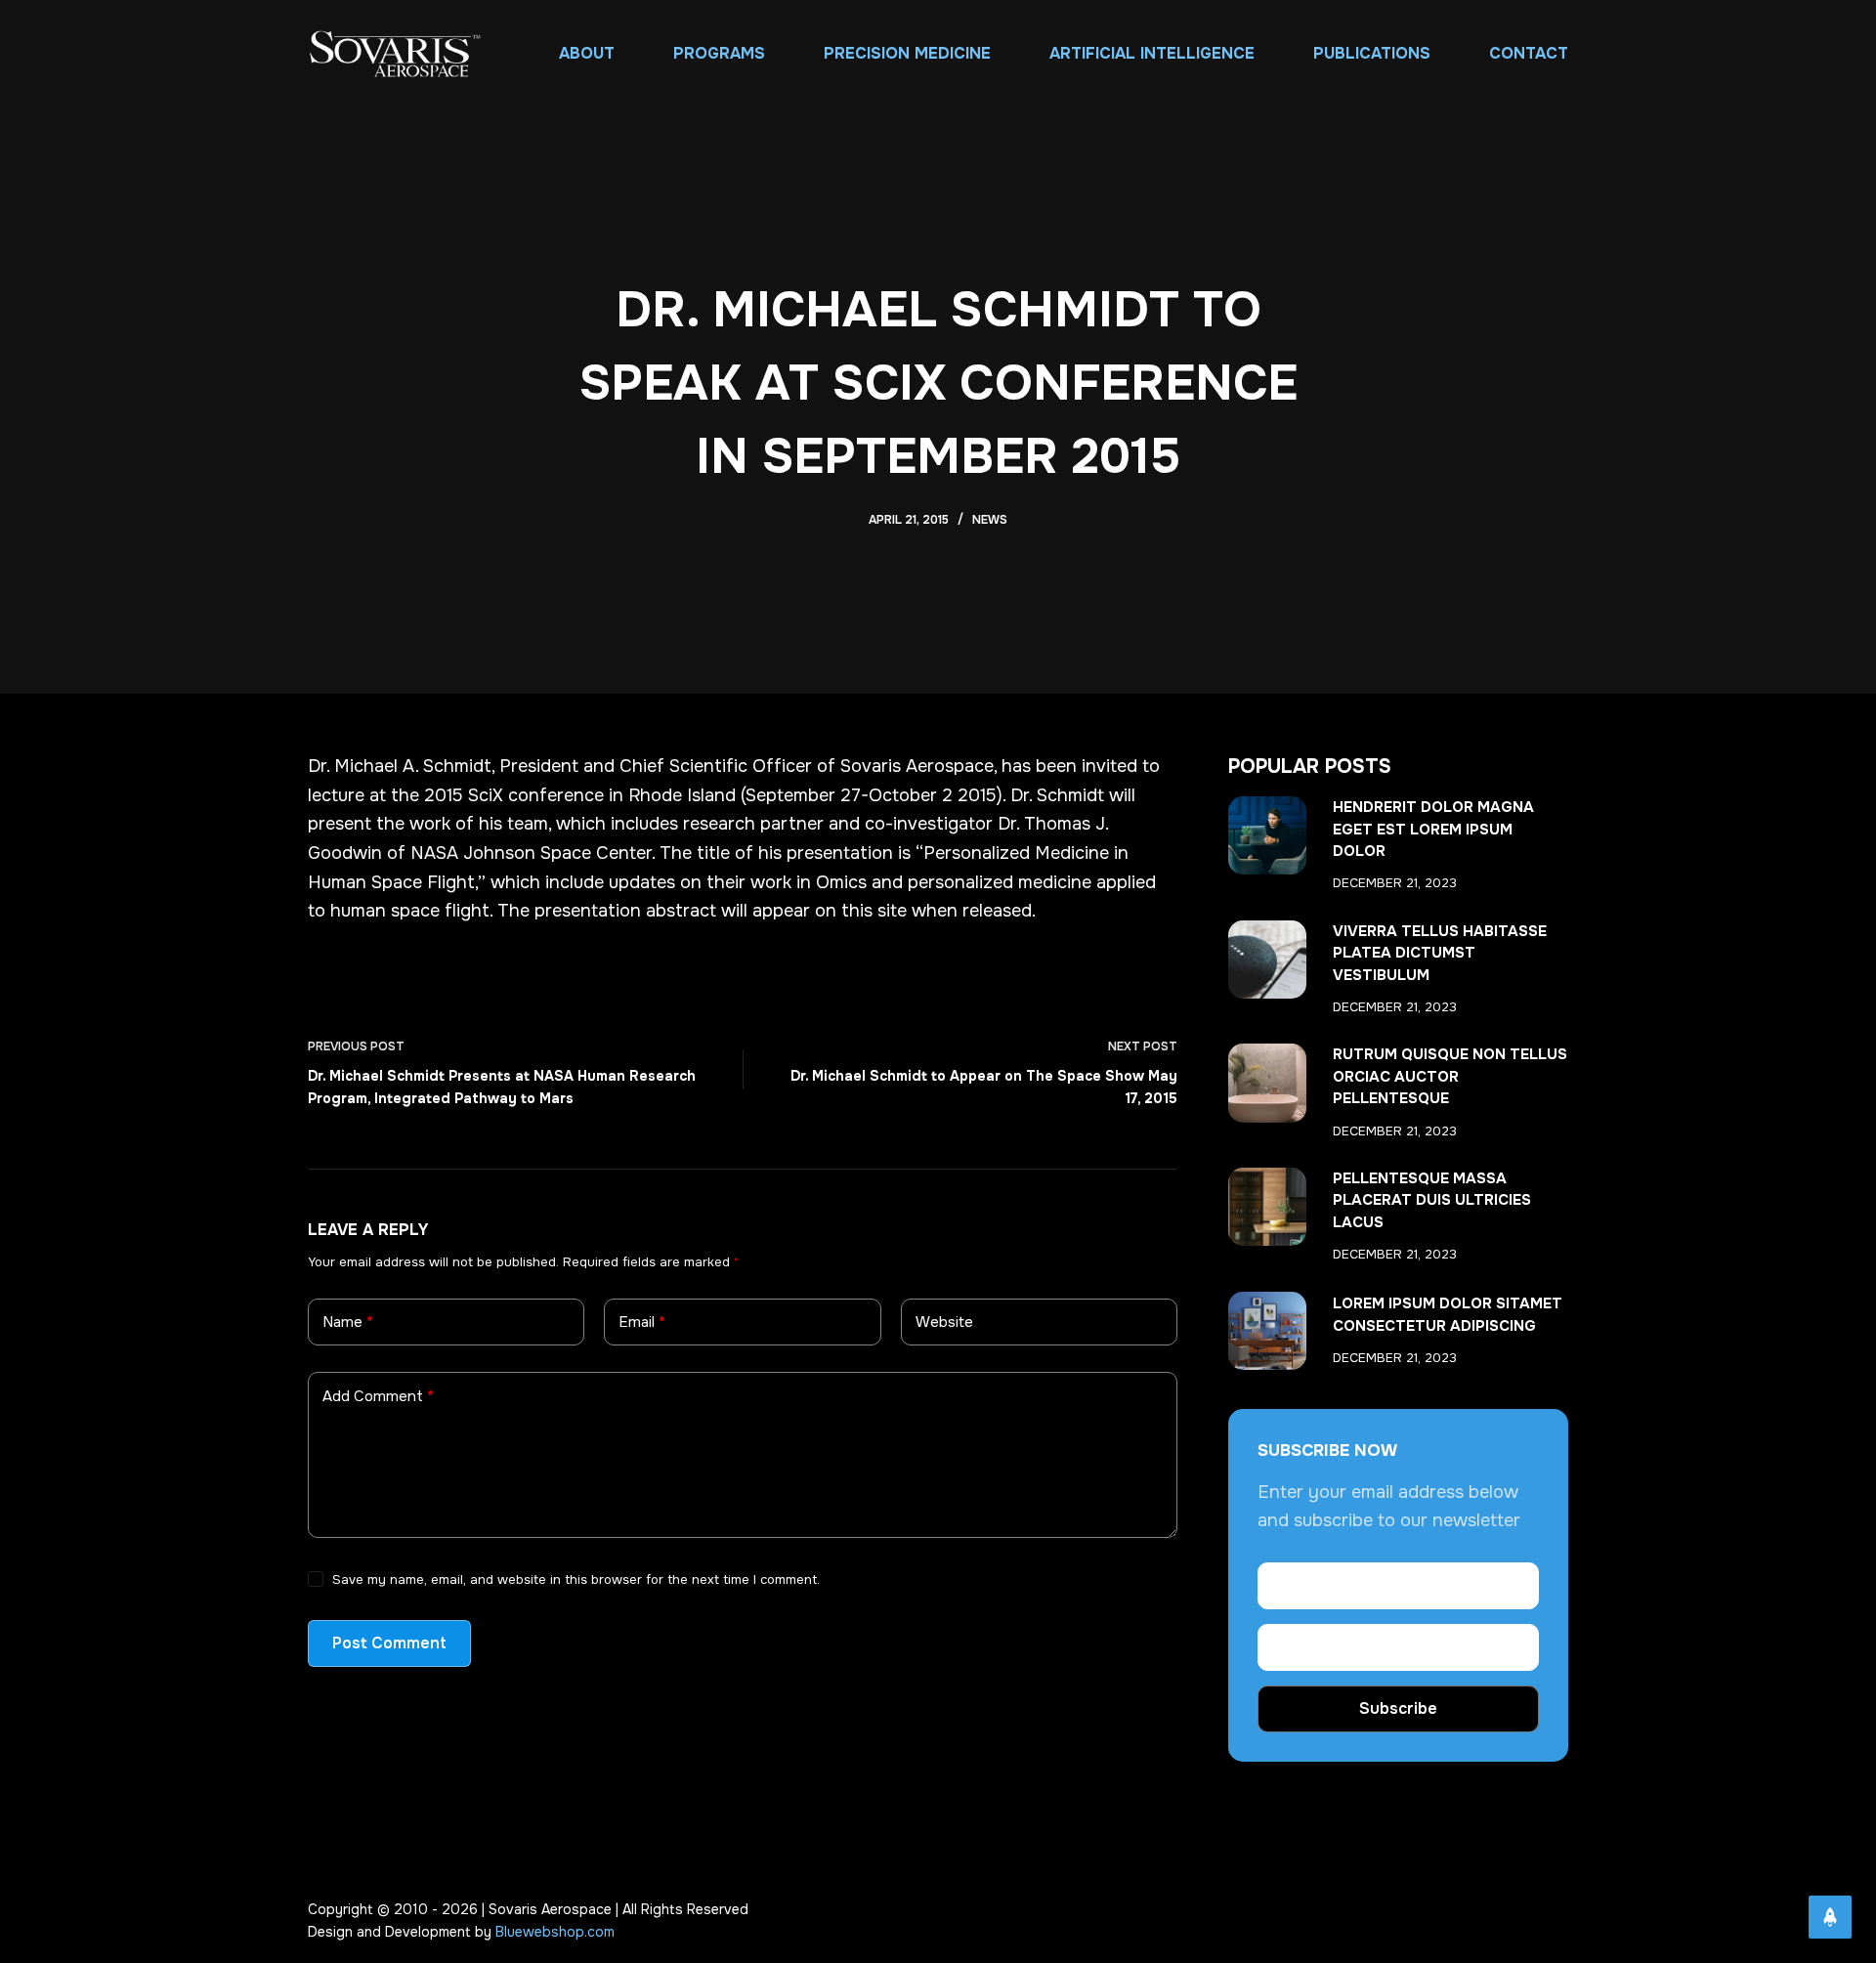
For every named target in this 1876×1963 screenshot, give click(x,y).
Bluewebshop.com (555, 1932)
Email (642, 1322)
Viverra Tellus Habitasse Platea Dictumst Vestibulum (1440, 953)
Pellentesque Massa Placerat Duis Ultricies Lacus (1432, 1200)
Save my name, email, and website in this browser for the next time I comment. (576, 1579)
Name (348, 1322)
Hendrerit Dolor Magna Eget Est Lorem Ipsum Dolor (1433, 829)
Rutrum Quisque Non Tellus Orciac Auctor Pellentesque (1450, 1076)
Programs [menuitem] (719, 53)
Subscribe (1398, 1708)
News (990, 520)
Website (944, 1322)
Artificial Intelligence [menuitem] (1152, 53)
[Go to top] (1830, 1917)
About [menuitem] (587, 53)
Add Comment (378, 1396)
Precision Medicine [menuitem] (907, 53)
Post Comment (389, 1643)
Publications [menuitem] (1372, 53)
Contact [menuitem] (1529, 53)
